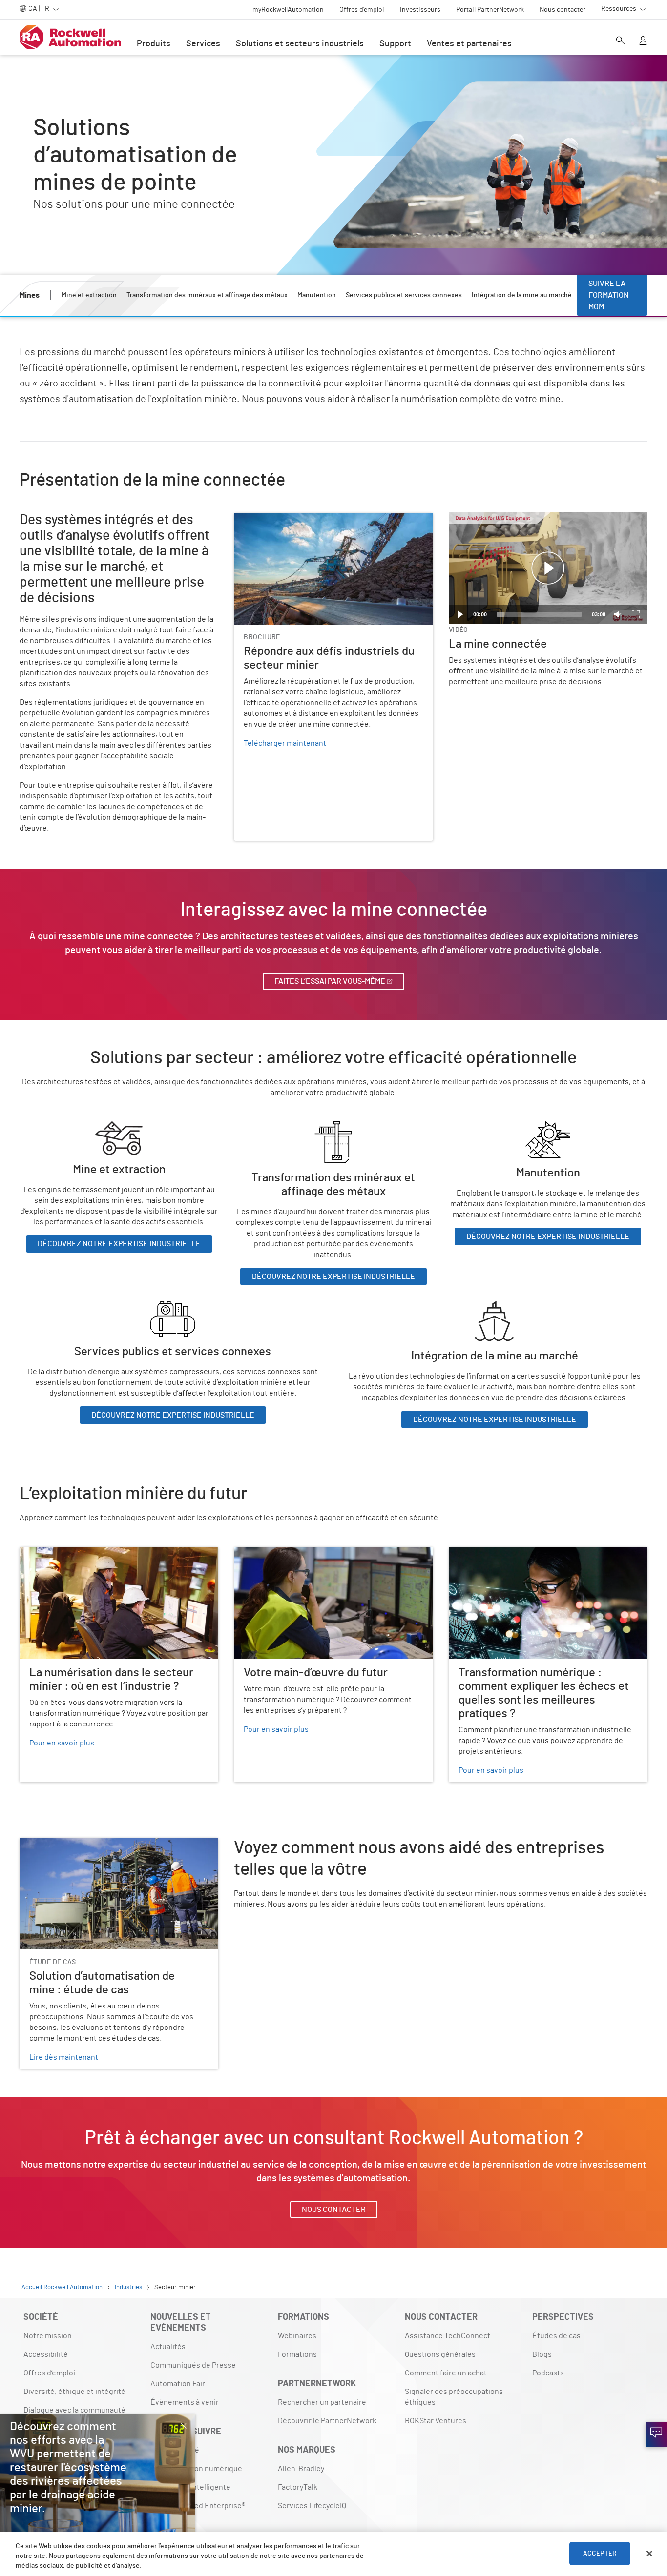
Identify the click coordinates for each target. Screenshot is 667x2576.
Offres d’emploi (49, 2373)
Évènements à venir (185, 2402)
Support (395, 44)
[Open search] (621, 41)
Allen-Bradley (301, 2469)
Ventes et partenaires (469, 44)
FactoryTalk (298, 2487)
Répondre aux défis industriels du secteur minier (318, 519)
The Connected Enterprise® (198, 2506)
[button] (548, 568)
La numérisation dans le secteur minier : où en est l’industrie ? (105, 1559)
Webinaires (297, 2336)
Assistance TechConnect (448, 2336)
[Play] (460, 614)
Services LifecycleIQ (312, 2506)
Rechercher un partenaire (322, 2402)
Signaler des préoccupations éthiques (454, 2397)
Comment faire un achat (446, 2373)
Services (203, 44)
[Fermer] (649, 2554)
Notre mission (48, 2336)
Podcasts (548, 2373)
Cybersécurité (175, 2450)
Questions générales (440, 2354)
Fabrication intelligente (190, 2487)
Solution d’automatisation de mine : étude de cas (103, 1844)
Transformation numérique (196, 2469)
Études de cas (556, 2336)
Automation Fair (178, 2384)
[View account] (643, 41)
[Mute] (618, 614)
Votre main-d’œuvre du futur (282, 1553)
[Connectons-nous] (656, 2434)
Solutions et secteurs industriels (300, 44)
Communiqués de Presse (193, 2365)
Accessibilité (46, 2354)
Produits (154, 44)
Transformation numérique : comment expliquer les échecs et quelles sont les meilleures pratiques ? (537, 1559)
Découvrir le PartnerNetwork (327, 2421)
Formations (297, 2354)
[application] (548, 568)
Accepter (600, 2554)
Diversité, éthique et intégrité (74, 2392)
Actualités (168, 2347)
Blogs (542, 2354)
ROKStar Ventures (436, 2421)
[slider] (539, 614)
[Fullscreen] (636, 614)
